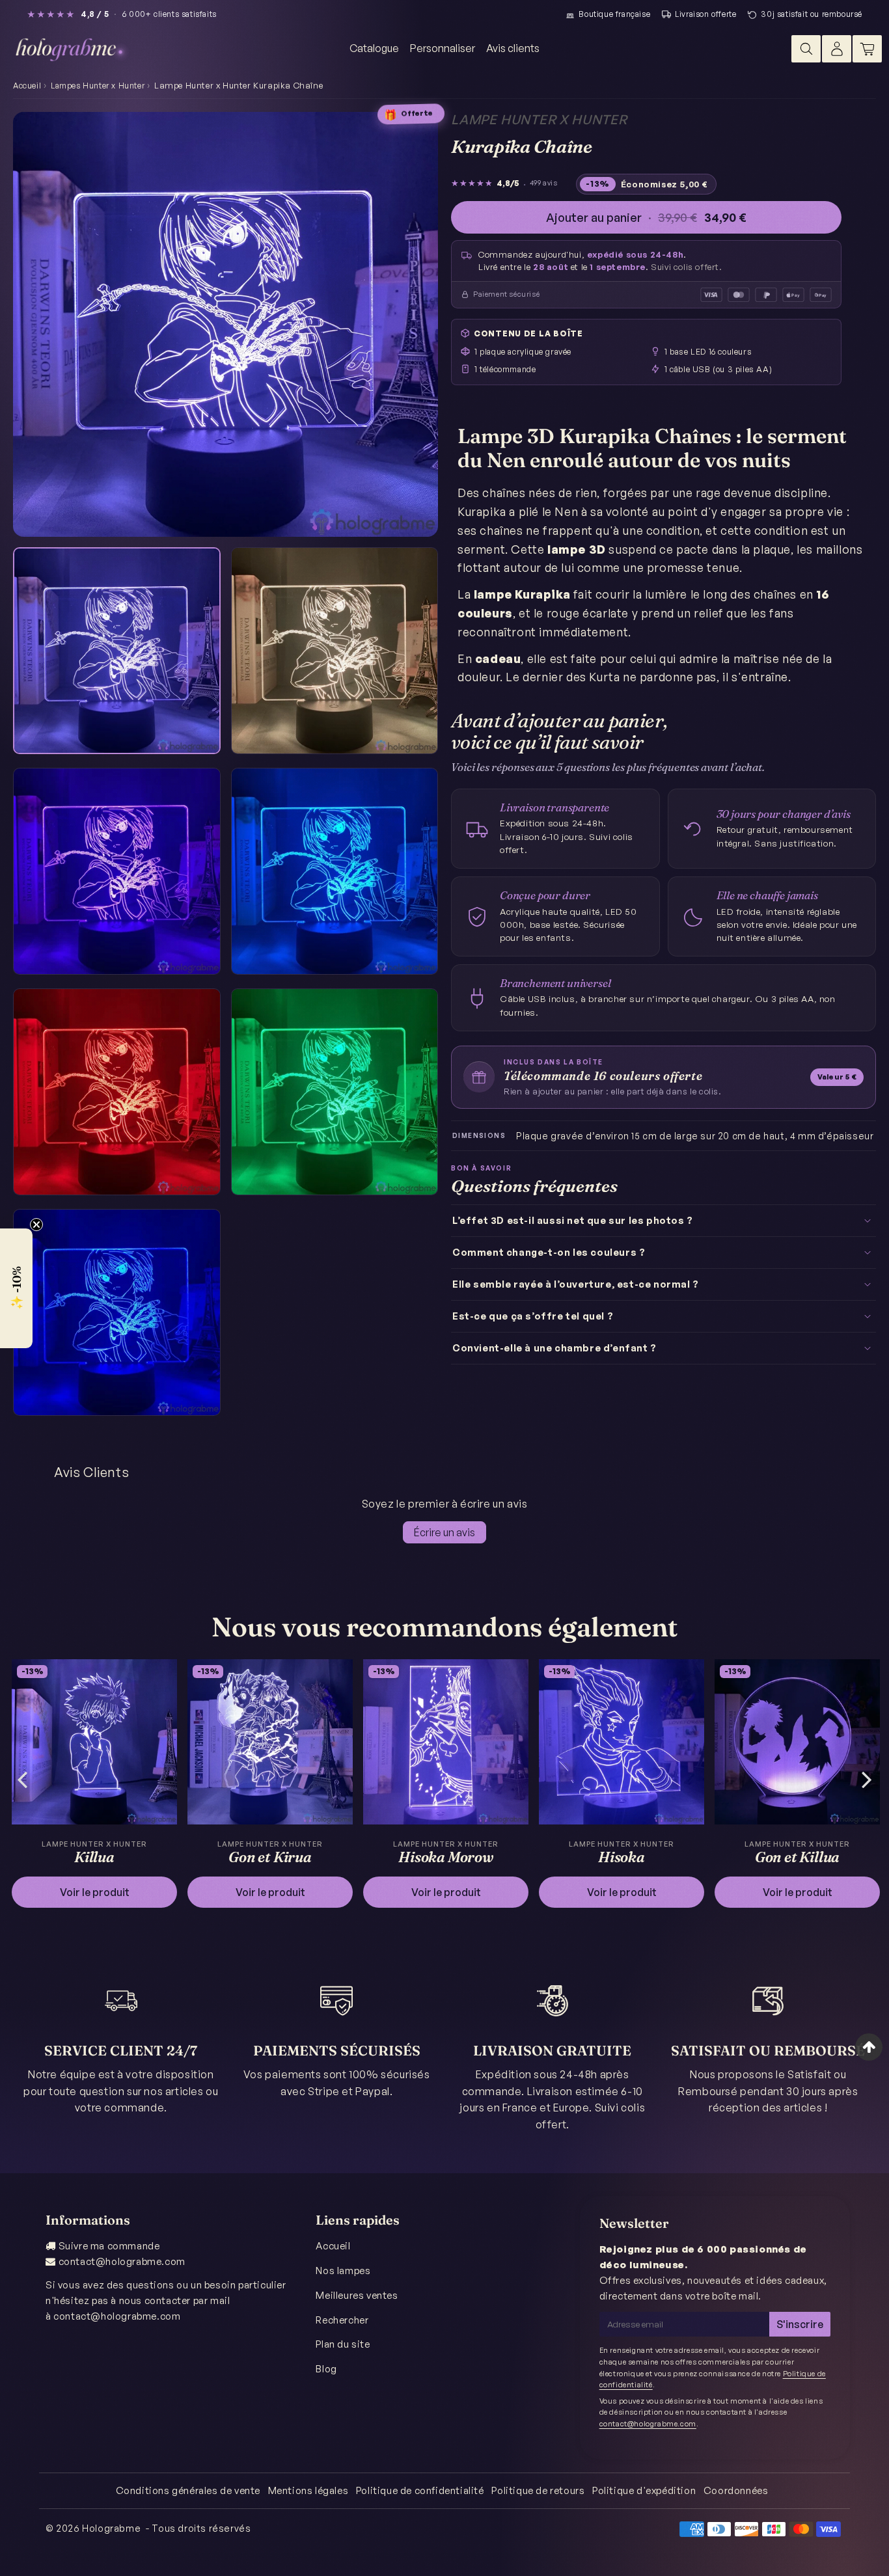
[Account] (837, 49)
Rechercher (342, 2320)
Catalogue (374, 48)
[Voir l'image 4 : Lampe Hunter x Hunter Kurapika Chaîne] (335, 872)
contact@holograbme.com (122, 2261)
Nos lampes (343, 2271)
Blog (326, 2369)
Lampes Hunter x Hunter (98, 86)
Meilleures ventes (357, 2295)
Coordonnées (736, 2490)
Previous (22, 1779)
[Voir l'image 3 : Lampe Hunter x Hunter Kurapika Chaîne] (117, 872)
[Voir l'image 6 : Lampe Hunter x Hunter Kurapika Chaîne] (335, 1092)
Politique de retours (538, 2490)
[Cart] (867, 49)
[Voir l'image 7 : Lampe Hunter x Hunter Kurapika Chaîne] (117, 1313)
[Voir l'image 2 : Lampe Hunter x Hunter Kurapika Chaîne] (335, 651)
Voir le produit (95, 1892)
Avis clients (513, 48)
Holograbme (111, 2528)
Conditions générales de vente (188, 2490)
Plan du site (343, 2344)
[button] (16, 1288)
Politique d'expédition (644, 2490)
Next (867, 1779)
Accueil (27, 86)
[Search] (806, 49)
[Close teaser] (36, 1225)
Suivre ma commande (109, 2246)
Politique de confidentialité (420, 2490)
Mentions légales (308, 2490)
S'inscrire (800, 2324)
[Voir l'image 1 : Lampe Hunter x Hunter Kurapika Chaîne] (117, 651)
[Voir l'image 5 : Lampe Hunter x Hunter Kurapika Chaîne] (117, 1092)
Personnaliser (443, 48)
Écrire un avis (444, 1532)
